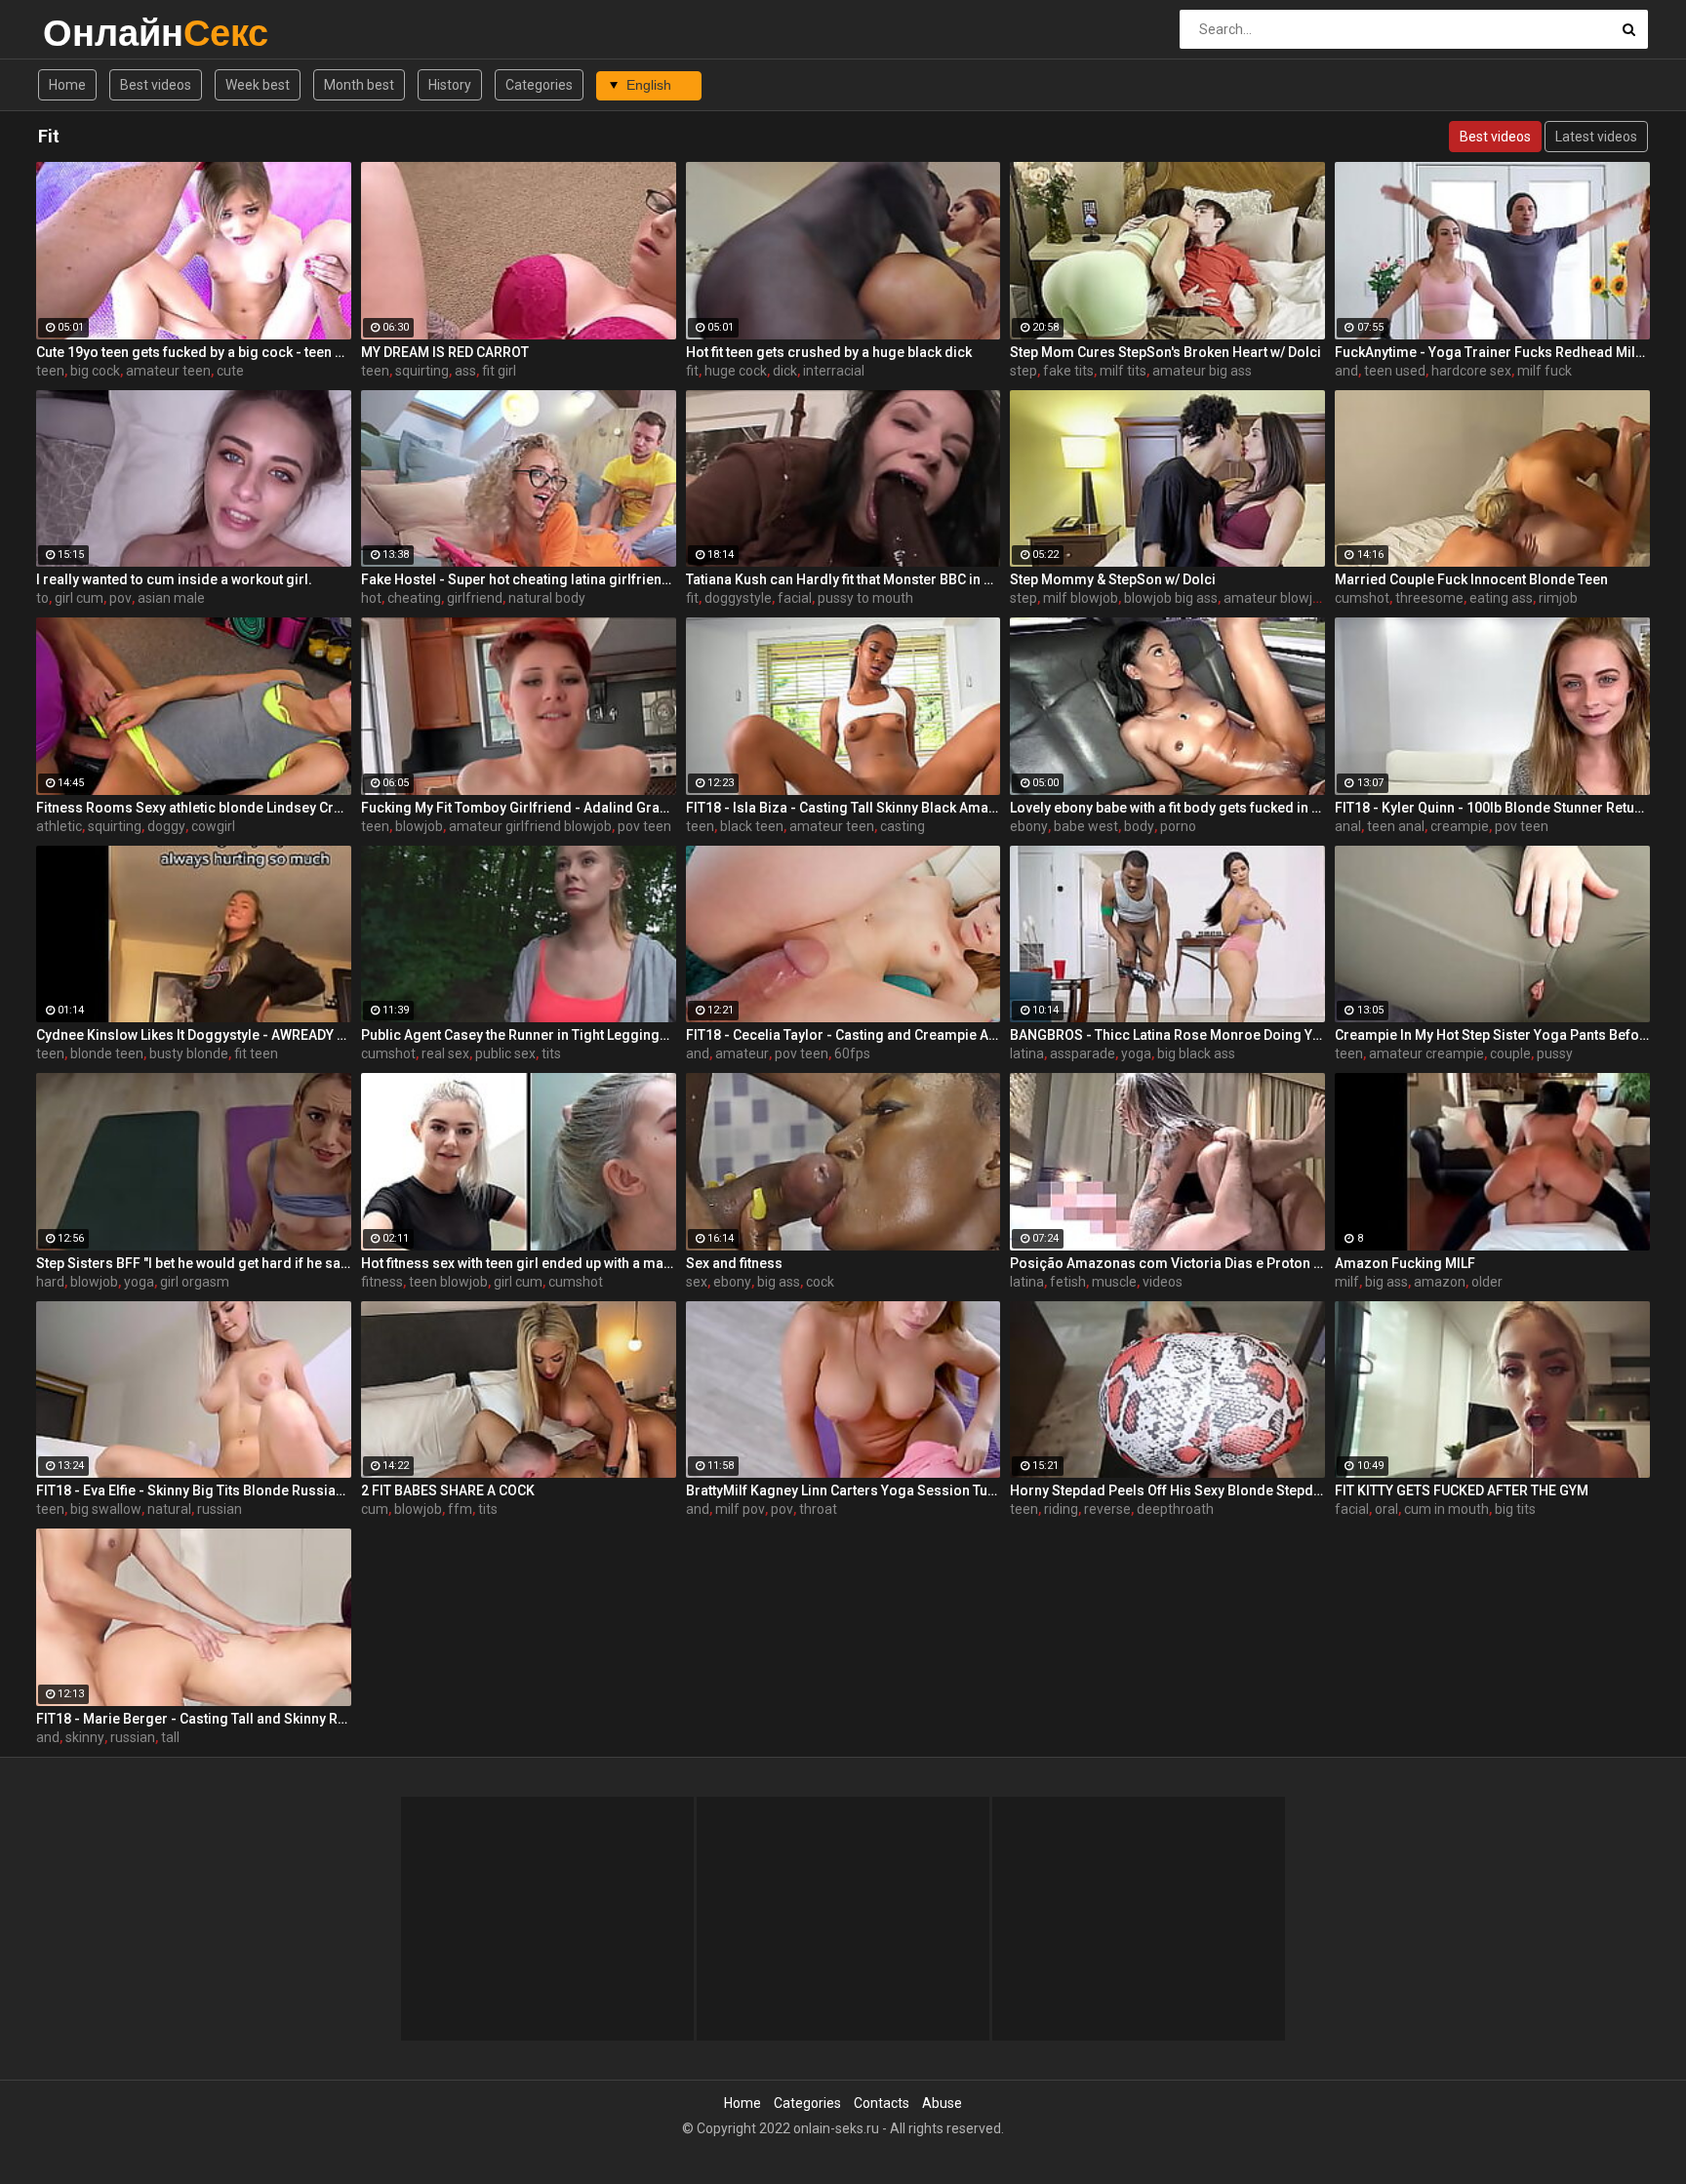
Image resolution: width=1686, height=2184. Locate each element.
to (42, 598)
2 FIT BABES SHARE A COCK (448, 1490)
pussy (1555, 1053)
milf (1347, 1282)
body (1139, 826)
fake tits (1068, 371)
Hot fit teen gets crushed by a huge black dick (829, 352)
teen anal (1396, 826)
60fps (852, 1053)
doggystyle (738, 598)
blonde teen (107, 1053)
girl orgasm (195, 1282)
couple (1510, 1053)
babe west (1086, 826)
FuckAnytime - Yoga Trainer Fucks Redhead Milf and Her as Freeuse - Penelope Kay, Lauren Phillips (1492, 352)
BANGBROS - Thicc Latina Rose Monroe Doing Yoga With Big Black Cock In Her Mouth (1167, 1035)
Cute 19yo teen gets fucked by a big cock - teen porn (194, 352)
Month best (359, 85)
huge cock (736, 371)
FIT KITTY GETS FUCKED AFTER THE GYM (1462, 1490)
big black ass (1196, 1053)
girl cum (79, 598)
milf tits (1123, 371)
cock (820, 1282)
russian (220, 1509)
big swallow (106, 1509)
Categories (539, 85)
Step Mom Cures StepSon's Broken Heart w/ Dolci (1165, 352)
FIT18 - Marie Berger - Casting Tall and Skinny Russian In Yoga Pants (194, 1719)
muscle (1114, 1282)
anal (1348, 826)
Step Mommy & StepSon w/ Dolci (1113, 579)
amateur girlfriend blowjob (530, 826)
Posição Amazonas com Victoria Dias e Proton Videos (1167, 1263)
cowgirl (213, 826)
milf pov (740, 1509)
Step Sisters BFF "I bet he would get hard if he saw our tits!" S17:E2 (194, 1263)
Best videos (156, 85)
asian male (171, 598)
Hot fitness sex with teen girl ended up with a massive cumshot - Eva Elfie (519, 1263)
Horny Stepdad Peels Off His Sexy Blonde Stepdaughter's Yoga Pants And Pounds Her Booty (1167, 1490)
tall (170, 1737)
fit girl (499, 371)
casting (903, 826)
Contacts (882, 2103)
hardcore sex (1471, 371)
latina (1027, 1053)
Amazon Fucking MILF (1405, 1263)
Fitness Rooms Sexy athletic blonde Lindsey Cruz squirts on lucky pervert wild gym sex (194, 808)
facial (795, 598)
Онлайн (94, 33)
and (1346, 371)
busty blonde (189, 1053)
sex (697, 1282)
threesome (1429, 598)
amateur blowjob (1276, 598)
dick (785, 371)
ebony (1029, 826)
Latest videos (1596, 137)
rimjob (1558, 598)
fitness (382, 1282)
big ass (779, 1282)
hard (50, 1282)
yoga (1136, 1053)
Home (67, 85)
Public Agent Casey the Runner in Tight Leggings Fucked (519, 1035)
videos (1163, 1282)
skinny (85, 1737)
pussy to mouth (865, 598)
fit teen (256, 1053)
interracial (834, 371)
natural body (547, 598)
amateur (742, 1053)
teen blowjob (448, 1282)
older (1487, 1282)
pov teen (644, 826)
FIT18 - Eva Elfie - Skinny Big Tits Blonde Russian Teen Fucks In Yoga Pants (194, 1490)
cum (375, 1509)
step (1024, 371)
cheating (414, 598)
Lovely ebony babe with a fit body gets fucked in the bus (1167, 808)
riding (1061, 1509)
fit (692, 371)
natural (169, 1509)
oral (1386, 1509)
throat (818, 1509)
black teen (752, 826)
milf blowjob (1081, 598)
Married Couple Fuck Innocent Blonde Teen (1471, 579)
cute (230, 371)
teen (50, 371)
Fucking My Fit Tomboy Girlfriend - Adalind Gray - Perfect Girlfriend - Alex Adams (519, 808)
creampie (1460, 826)
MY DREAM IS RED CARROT (445, 352)
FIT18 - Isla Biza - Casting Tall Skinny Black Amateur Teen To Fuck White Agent (843, 808)
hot (371, 598)
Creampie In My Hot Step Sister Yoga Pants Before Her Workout (1492, 1035)
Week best (258, 85)
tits (551, 1053)
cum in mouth (1446, 1509)
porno (1178, 826)
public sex (505, 1053)
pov (120, 598)
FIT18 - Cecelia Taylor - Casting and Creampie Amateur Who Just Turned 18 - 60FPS (843, 1035)
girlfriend (475, 598)
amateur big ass (1202, 371)
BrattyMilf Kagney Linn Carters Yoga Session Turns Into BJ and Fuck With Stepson (843, 1490)
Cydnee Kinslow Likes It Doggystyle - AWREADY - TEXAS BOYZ (194, 1035)
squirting (422, 371)
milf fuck (1545, 371)
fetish (1068, 1282)
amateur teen (168, 371)
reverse (1107, 1509)
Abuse (942, 2103)
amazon (1440, 1282)
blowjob (419, 826)
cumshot (1362, 598)
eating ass (1501, 598)
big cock (95, 371)
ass (465, 371)
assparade (1083, 1053)
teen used (1395, 371)
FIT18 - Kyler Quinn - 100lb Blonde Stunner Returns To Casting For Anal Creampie (1492, 808)
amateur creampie (1426, 1053)
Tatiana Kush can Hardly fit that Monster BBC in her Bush (843, 579)
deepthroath (1175, 1509)
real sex (445, 1053)
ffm (460, 1509)
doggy (166, 826)
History (450, 85)
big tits (1515, 1509)
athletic (59, 826)
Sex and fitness (734, 1263)
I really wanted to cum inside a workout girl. (174, 579)
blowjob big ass (1171, 598)
